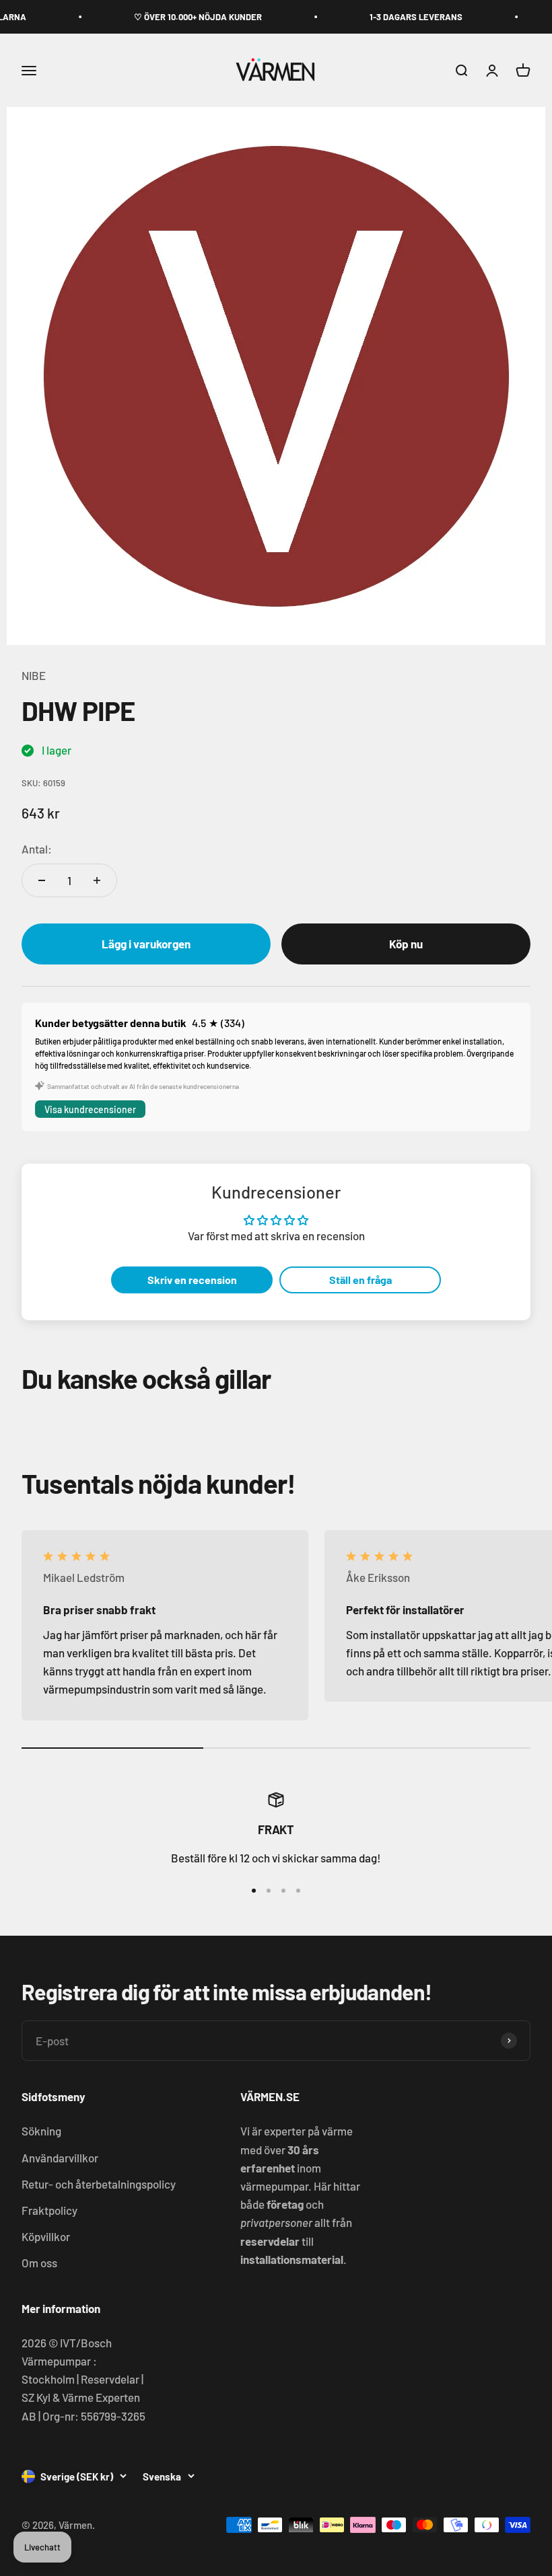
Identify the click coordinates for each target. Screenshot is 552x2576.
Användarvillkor (60, 2158)
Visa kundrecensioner (90, 1109)
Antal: (37, 849)
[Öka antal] (97, 880)
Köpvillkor (46, 2236)
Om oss (39, 2263)
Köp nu (406, 944)
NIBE (34, 675)
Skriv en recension (192, 1280)
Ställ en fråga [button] (360, 1280)
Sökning (41, 2131)
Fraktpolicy (49, 2210)
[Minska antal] (42, 880)
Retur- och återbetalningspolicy (99, 2184)
